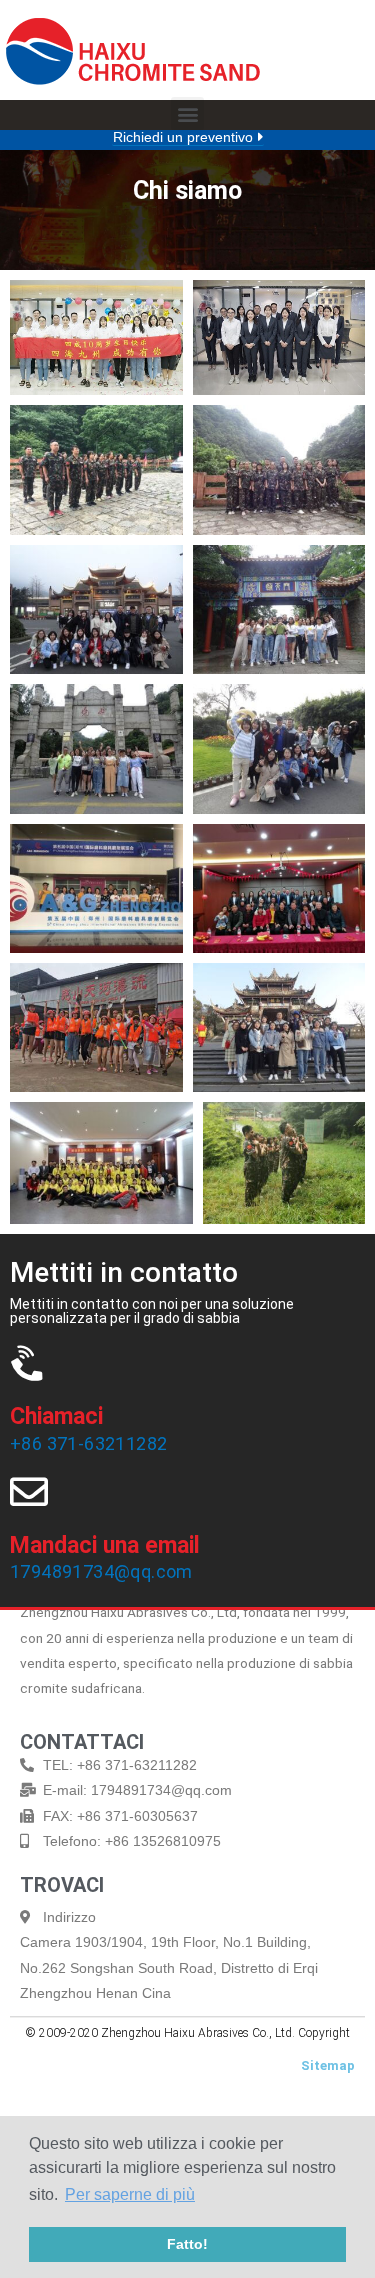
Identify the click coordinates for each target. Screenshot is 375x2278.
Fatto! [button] (187, 2244)
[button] (187, 113)
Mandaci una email (105, 1545)
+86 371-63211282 (88, 1443)
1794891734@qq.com (101, 1571)
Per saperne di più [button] (130, 2194)
